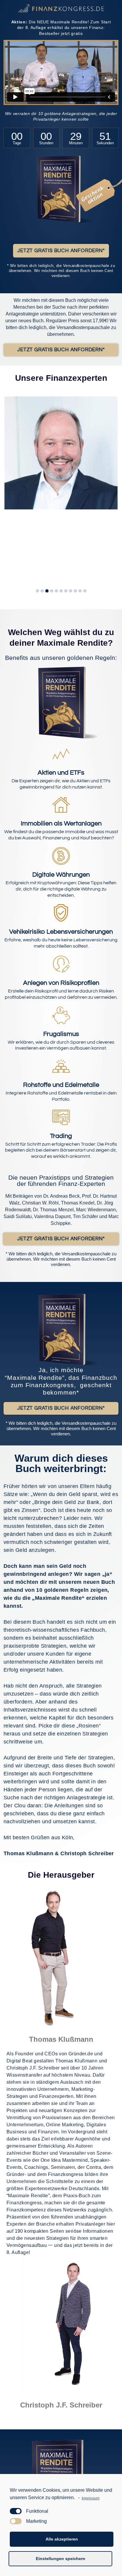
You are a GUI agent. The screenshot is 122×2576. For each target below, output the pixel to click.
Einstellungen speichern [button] (61, 2559)
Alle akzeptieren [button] (62, 2539)
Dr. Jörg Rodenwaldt (53, 526)
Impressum (90, 2498)
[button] (61, 251)
